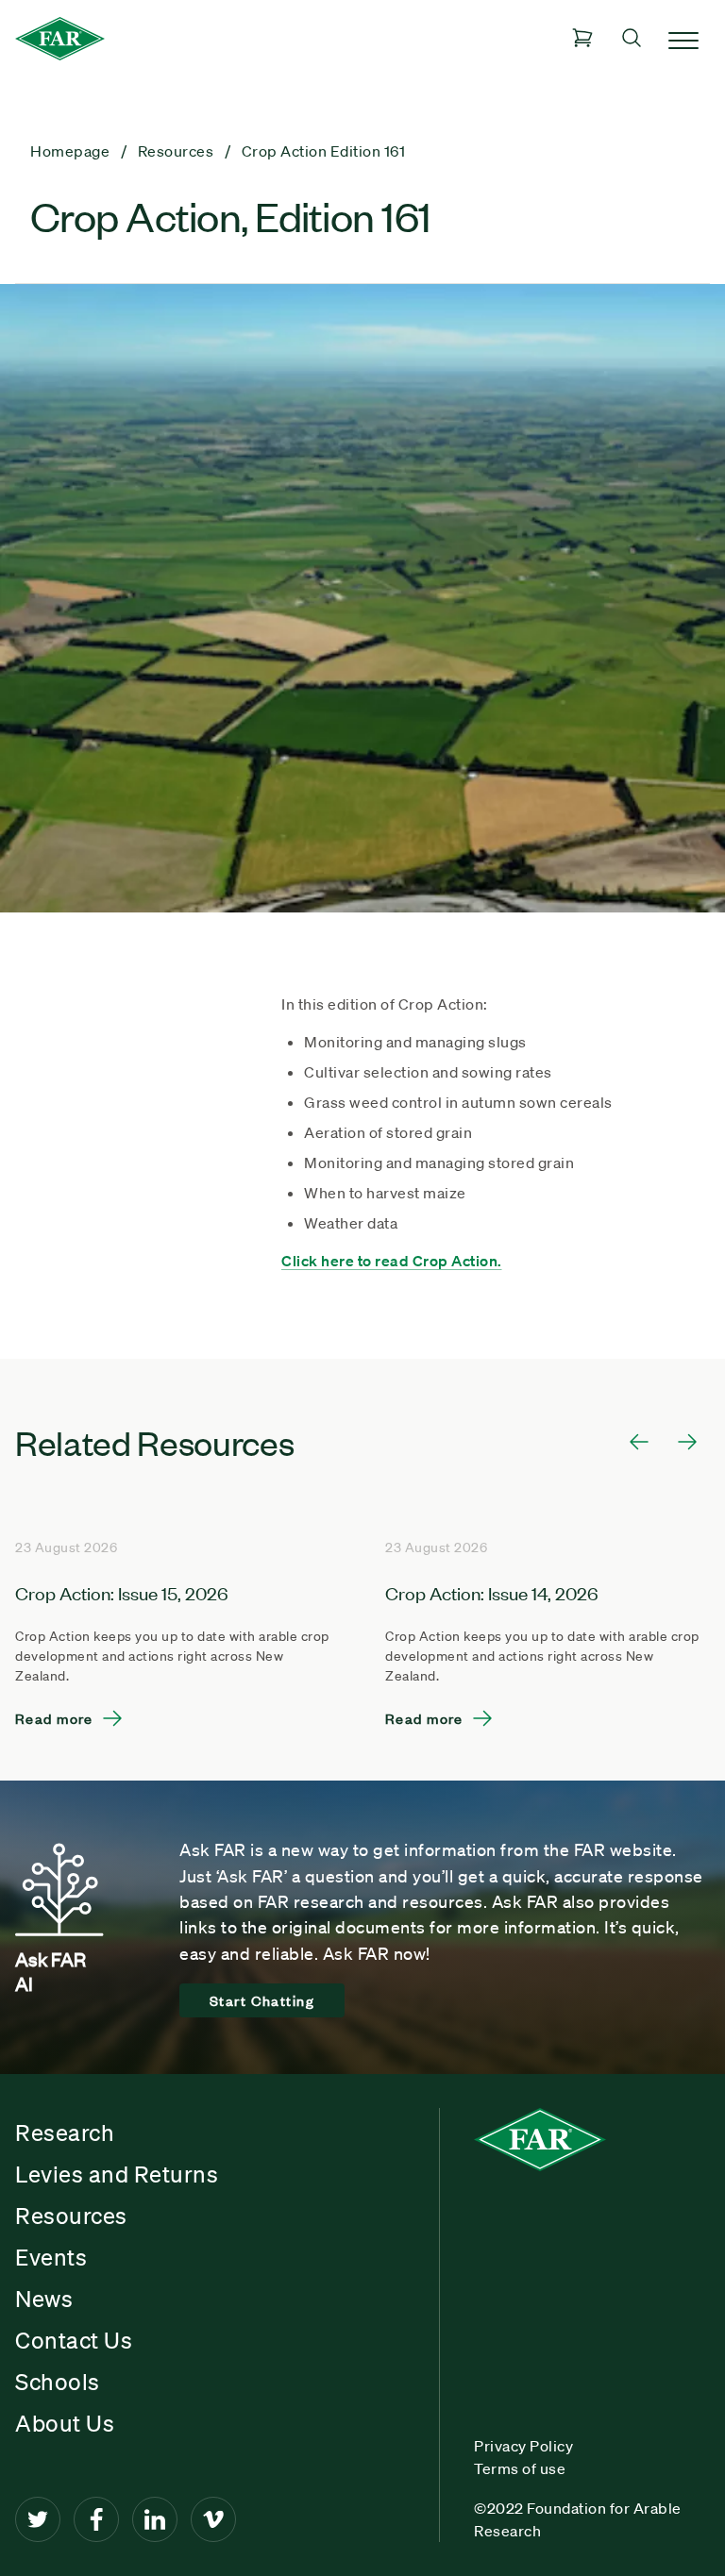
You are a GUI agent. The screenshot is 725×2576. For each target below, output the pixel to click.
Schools (58, 2382)
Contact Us (74, 2340)
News (44, 2299)
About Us (65, 2423)
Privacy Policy (523, 2446)
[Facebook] (96, 2519)
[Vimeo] (213, 2519)
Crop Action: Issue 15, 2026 (122, 1592)
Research (65, 2133)
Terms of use (520, 2468)
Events (51, 2257)
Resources (71, 2216)
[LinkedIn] (155, 2519)
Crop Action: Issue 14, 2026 (492, 1592)
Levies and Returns (117, 2174)
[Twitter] (38, 2519)
